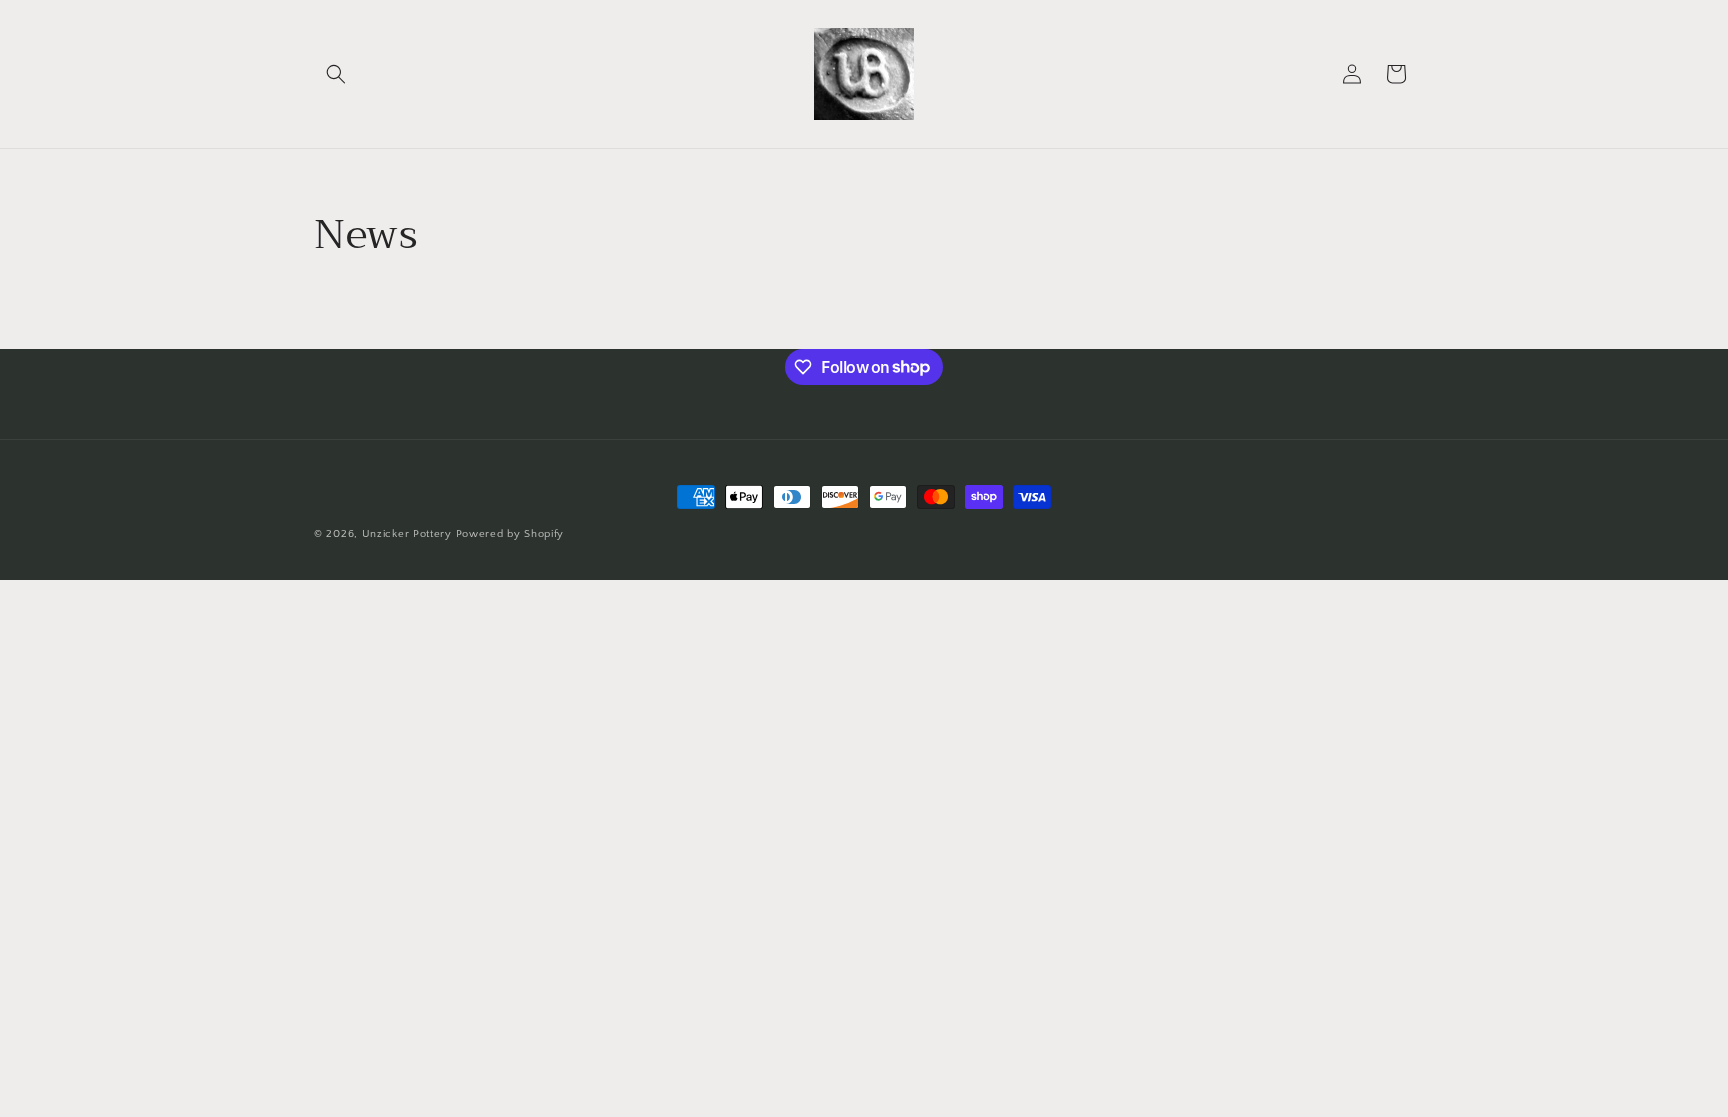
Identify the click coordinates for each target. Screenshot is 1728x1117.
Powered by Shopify (510, 534)
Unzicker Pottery (407, 534)
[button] (336, 74)
